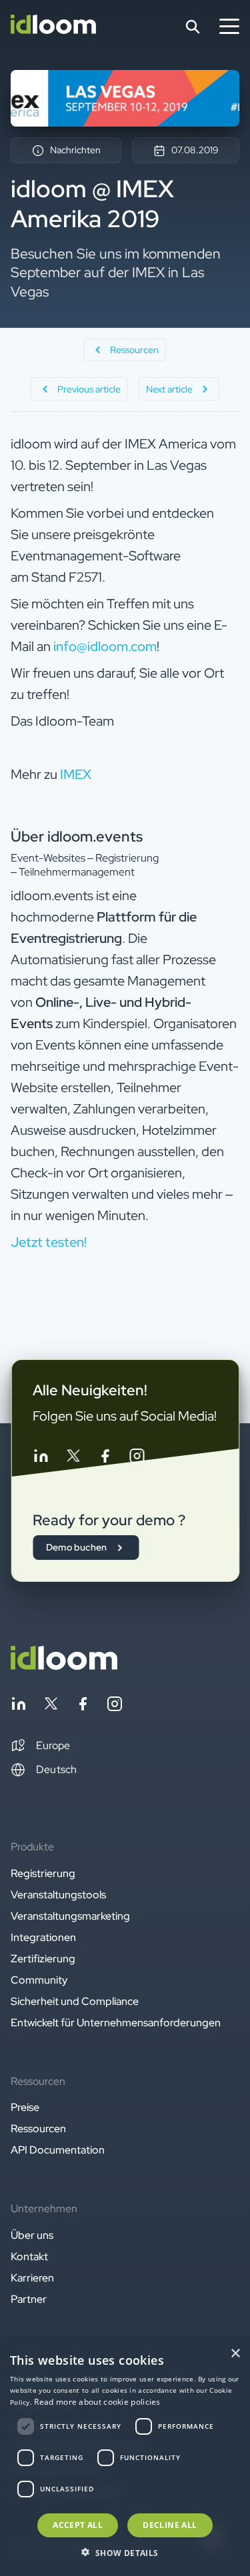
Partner (29, 2299)
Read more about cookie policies (97, 2402)
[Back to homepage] (64, 1666)
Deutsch (56, 1769)
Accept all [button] (78, 2525)
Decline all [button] (170, 2525)
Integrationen (43, 1937)
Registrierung (43, 1873)
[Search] (193, 27)
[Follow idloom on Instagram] (137, 1458)
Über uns (32, 2235)
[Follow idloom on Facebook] (105, 1458)
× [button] (235, 2354)
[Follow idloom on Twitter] (73, 1458)
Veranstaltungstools (58, 1895)
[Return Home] (53, 27)
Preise (25, 2107)
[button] (40, 1746)
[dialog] (125, 2458)
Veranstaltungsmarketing (70, 1916)
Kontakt (29, 2256)
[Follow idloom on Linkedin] (41, 1458)
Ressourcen (38, 2129)
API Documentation (58, 2150)
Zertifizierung (43, 1959)
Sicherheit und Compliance (75, 2001)
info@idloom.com (105, 646)
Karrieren (32, 2278)
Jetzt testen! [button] (49, 1242)
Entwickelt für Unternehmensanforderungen (116, 2023)
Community (39, 1980)
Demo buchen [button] (76, 1547)
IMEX (76, 774)
